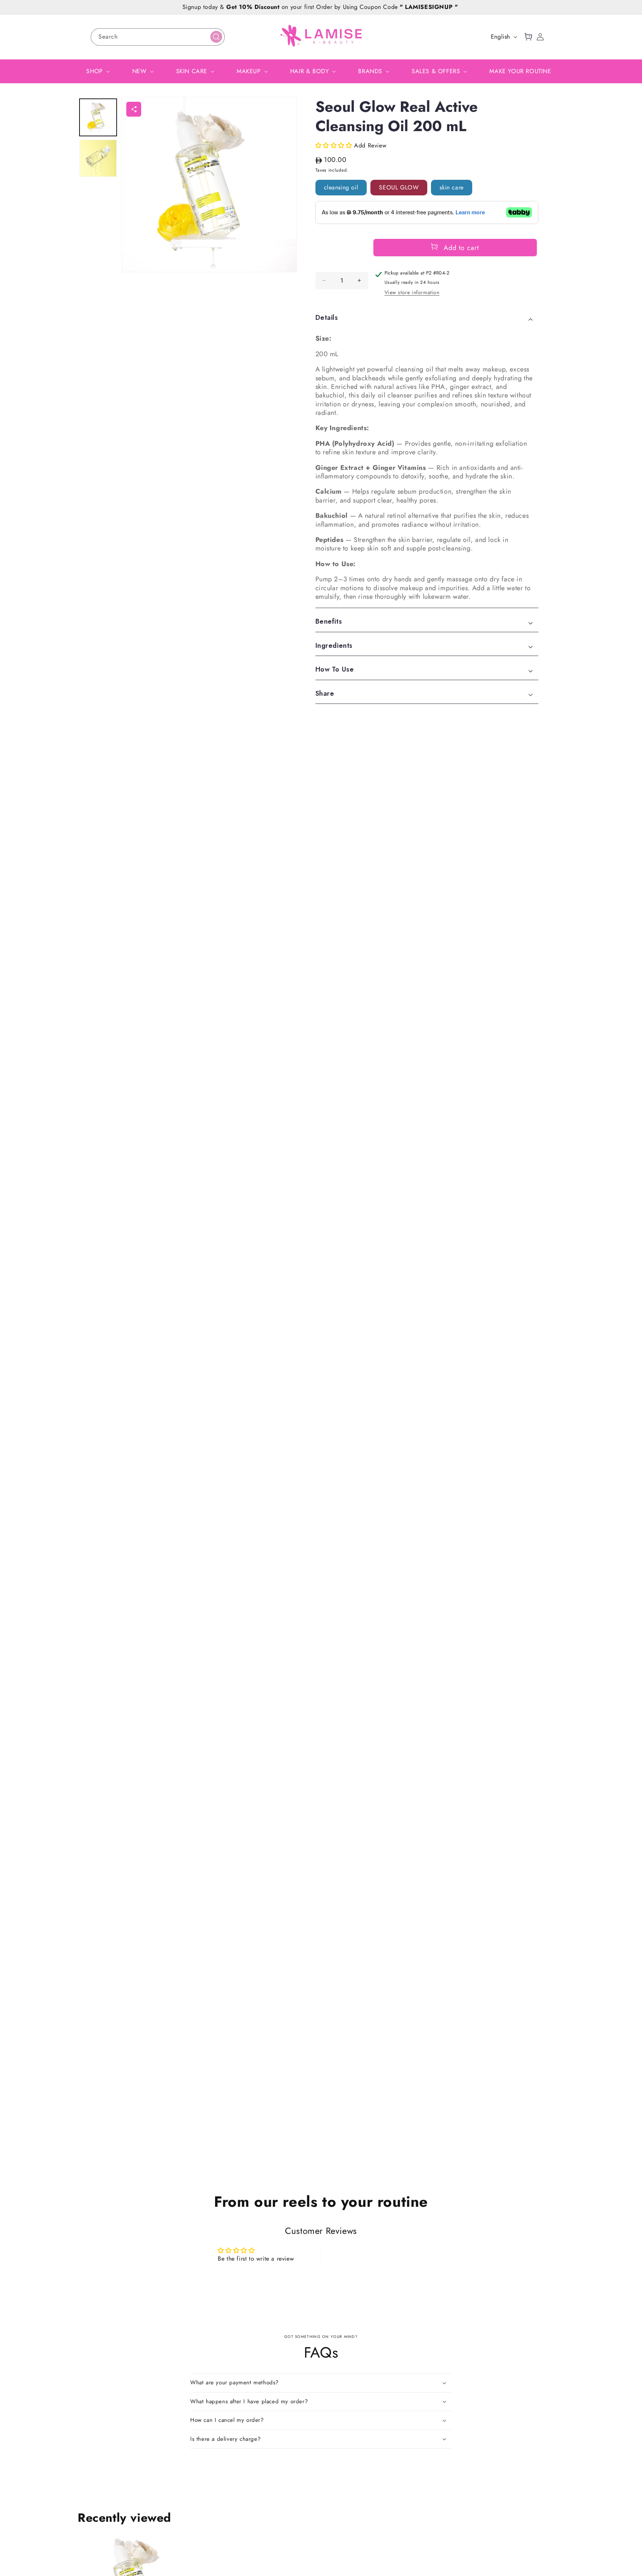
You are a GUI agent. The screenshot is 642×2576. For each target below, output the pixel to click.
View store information (412, 293)
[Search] (216, 37)
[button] (528, 37)
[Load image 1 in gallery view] (98, 117)
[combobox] (158, 37)
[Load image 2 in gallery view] (98, 158)
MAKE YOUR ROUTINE (520, 71)
